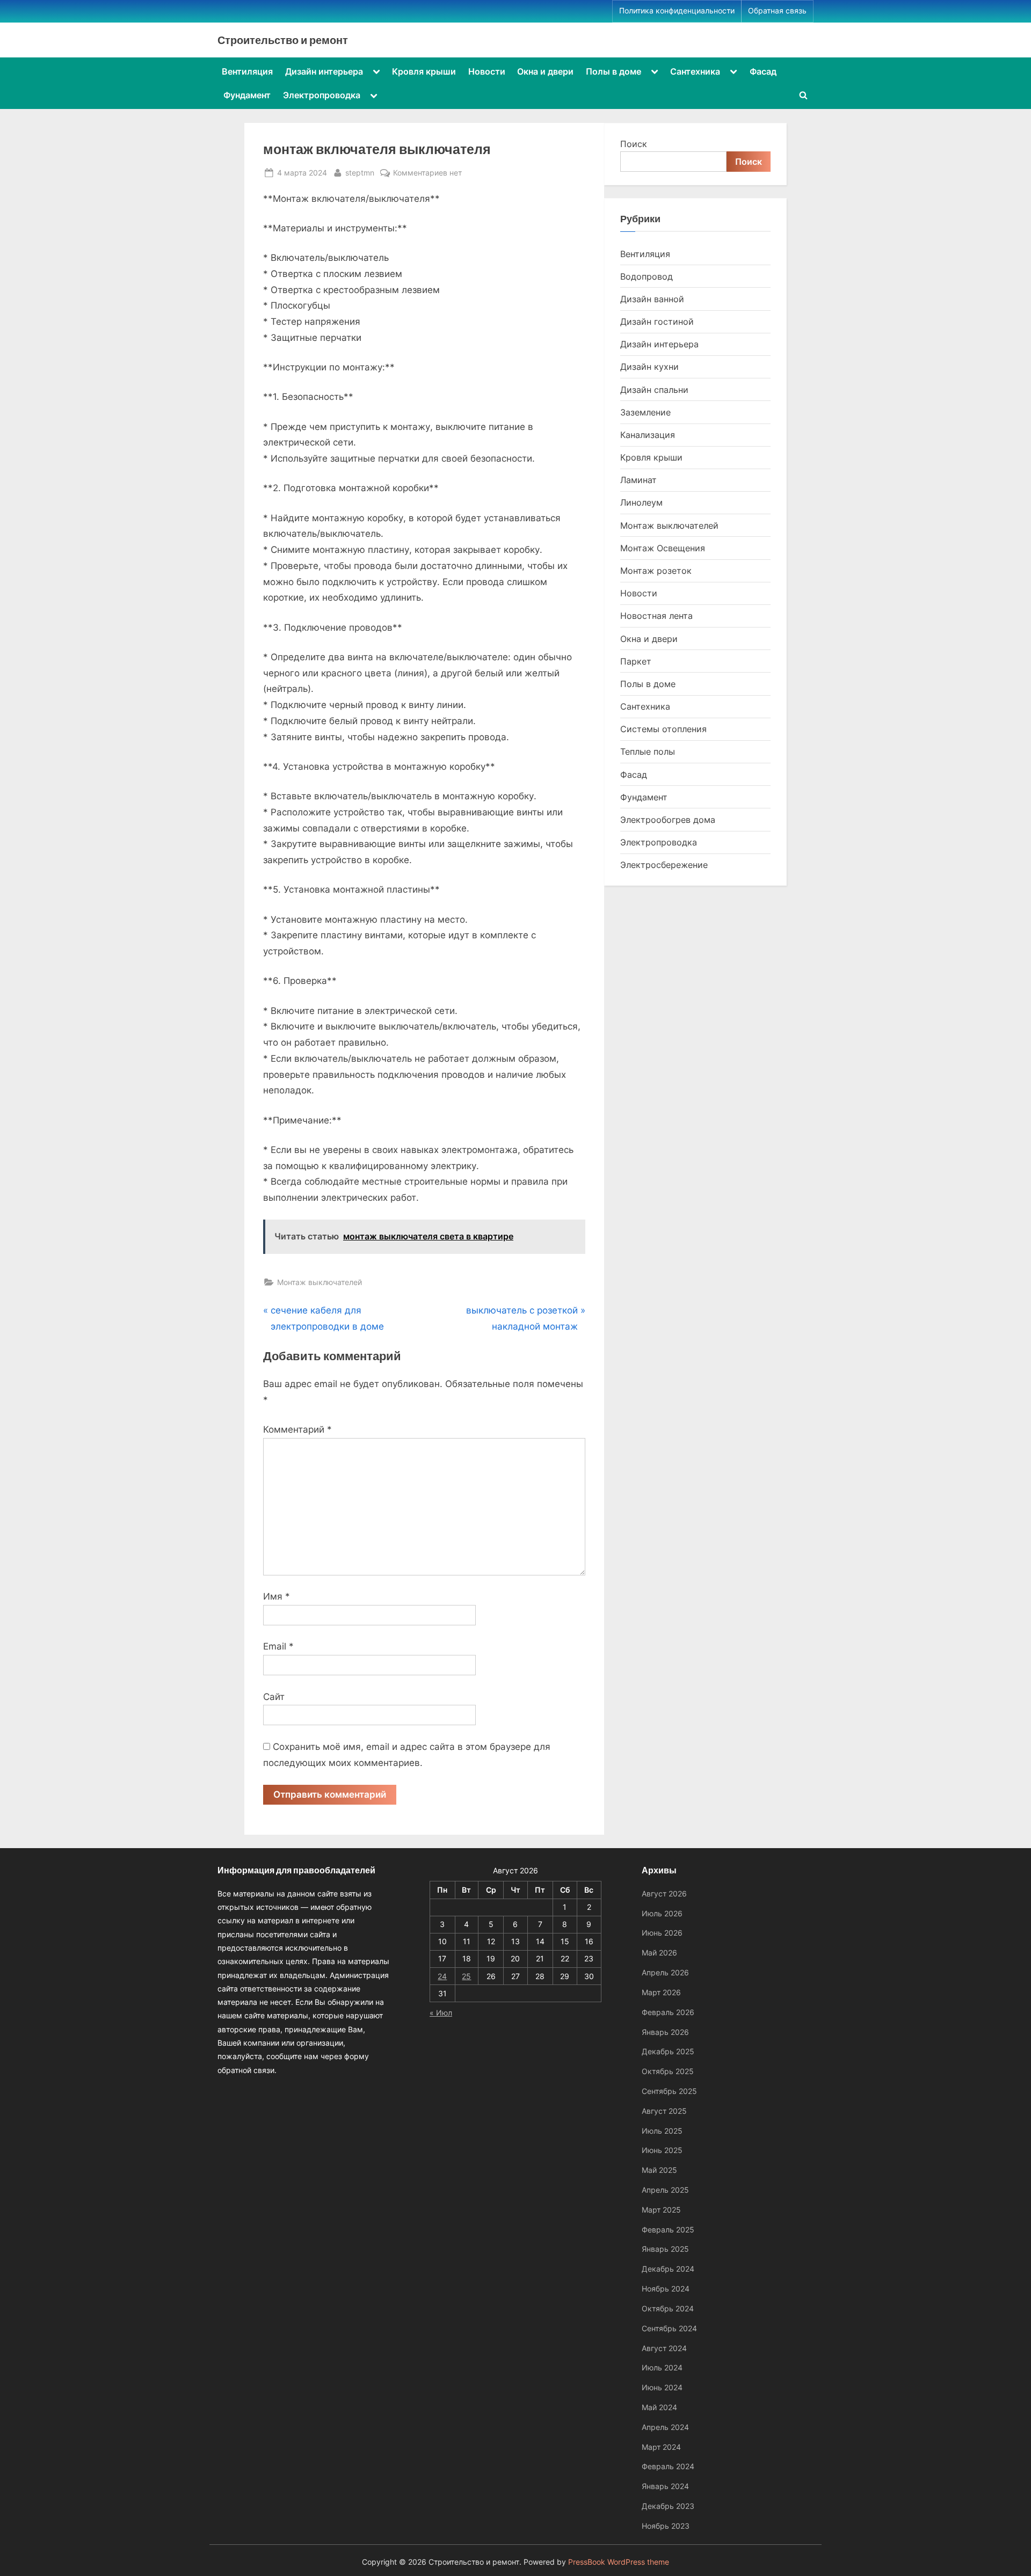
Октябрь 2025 (668, 2071)
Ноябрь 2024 (666, 2289)
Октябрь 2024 (668, 2308)
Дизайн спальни (654, 390)
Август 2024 (664, 2348)
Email (278, 1646)
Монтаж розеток (656, 571)
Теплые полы (648, 751)
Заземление (645, 412)
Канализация (648, 435)
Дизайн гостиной (657, 322)
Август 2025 (664, 2111)
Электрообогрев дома (668, 820)
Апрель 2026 (665, 1972)
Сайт (274, 1697)
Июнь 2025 (662, 2150)
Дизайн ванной (652, 299)
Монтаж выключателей (320, 1282)
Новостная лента (656, 616)
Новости (487, 71)
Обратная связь (777, 11)
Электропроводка (322, 95)
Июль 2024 (662, 2367)
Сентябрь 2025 (669, 2091)
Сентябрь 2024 (669, 2328)
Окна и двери (545, 71)
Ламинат (638, 480)
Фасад (763, 71)
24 (442, 1976)
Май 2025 (659, 2170)
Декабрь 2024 (668, 2269)
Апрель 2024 (665, 2427)
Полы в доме (613, 71)
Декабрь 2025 (668, 2051)
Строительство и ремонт (283, 40)
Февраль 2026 (668, 2012)
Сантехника (695, 71)
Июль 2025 (662, 2131)
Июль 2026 (662, 1913)
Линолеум (641, 502)
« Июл (441, 2013)
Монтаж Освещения (663, 548)
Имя (277, 1596)
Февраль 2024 (668, 2466)
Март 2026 (661, 1992)
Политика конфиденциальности (677, 11)
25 (466, 1976)
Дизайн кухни (649, 367)
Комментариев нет (427, 173)
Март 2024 (661, 2447)
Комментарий (297, 1429)
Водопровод (647, 276)
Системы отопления (663, 729)
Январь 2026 (665, 2032)
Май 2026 (659, 1953)
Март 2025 (661, 2210)
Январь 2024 (665, 2486)
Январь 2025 (665, 2249)
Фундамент (247, 95)
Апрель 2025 (665, 2190)
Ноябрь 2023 (666, 2526)
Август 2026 (664, 1893)
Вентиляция (247, 71)
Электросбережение (664, 865)
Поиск (634, 144)
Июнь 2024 (662, 2387)
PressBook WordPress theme (619, 2562)
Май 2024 (659, 2407)
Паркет (636, 661)
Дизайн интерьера (324, 71)
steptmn (360, 172)
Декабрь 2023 (668, 2506)
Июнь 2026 (662, 1933)
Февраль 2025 (668, 2230)
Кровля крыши (424, 71)
